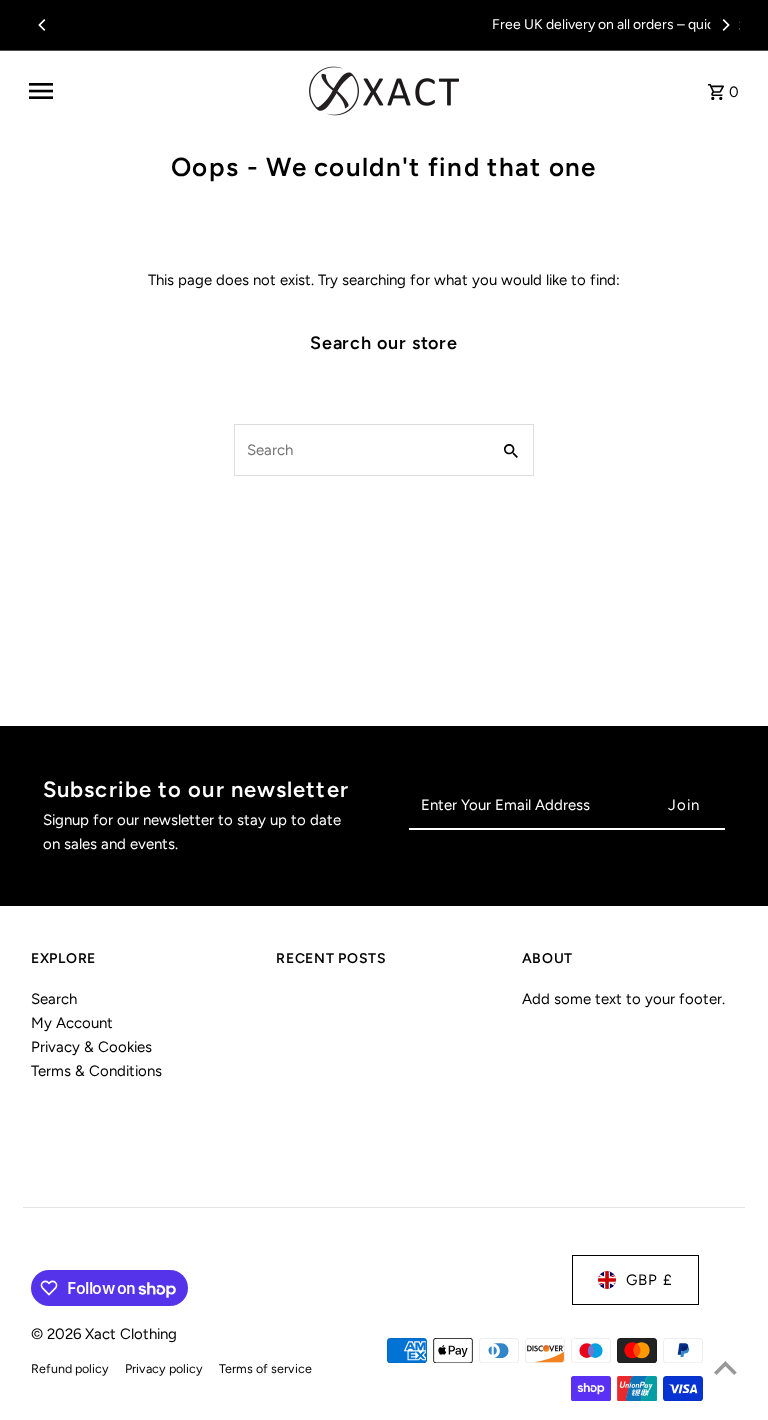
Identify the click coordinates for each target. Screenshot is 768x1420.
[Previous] (43, 25)
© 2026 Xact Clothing (104, 1334)
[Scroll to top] (725, 1367)
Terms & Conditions (96, 1071)
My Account (72, 1023)
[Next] (725, 25)
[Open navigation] (161, 91)
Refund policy (70, 1368)
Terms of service (265, 1368)
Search (54, 999)
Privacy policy (164, 1368)
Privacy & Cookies (91, 1047)
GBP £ (649, 1280)
